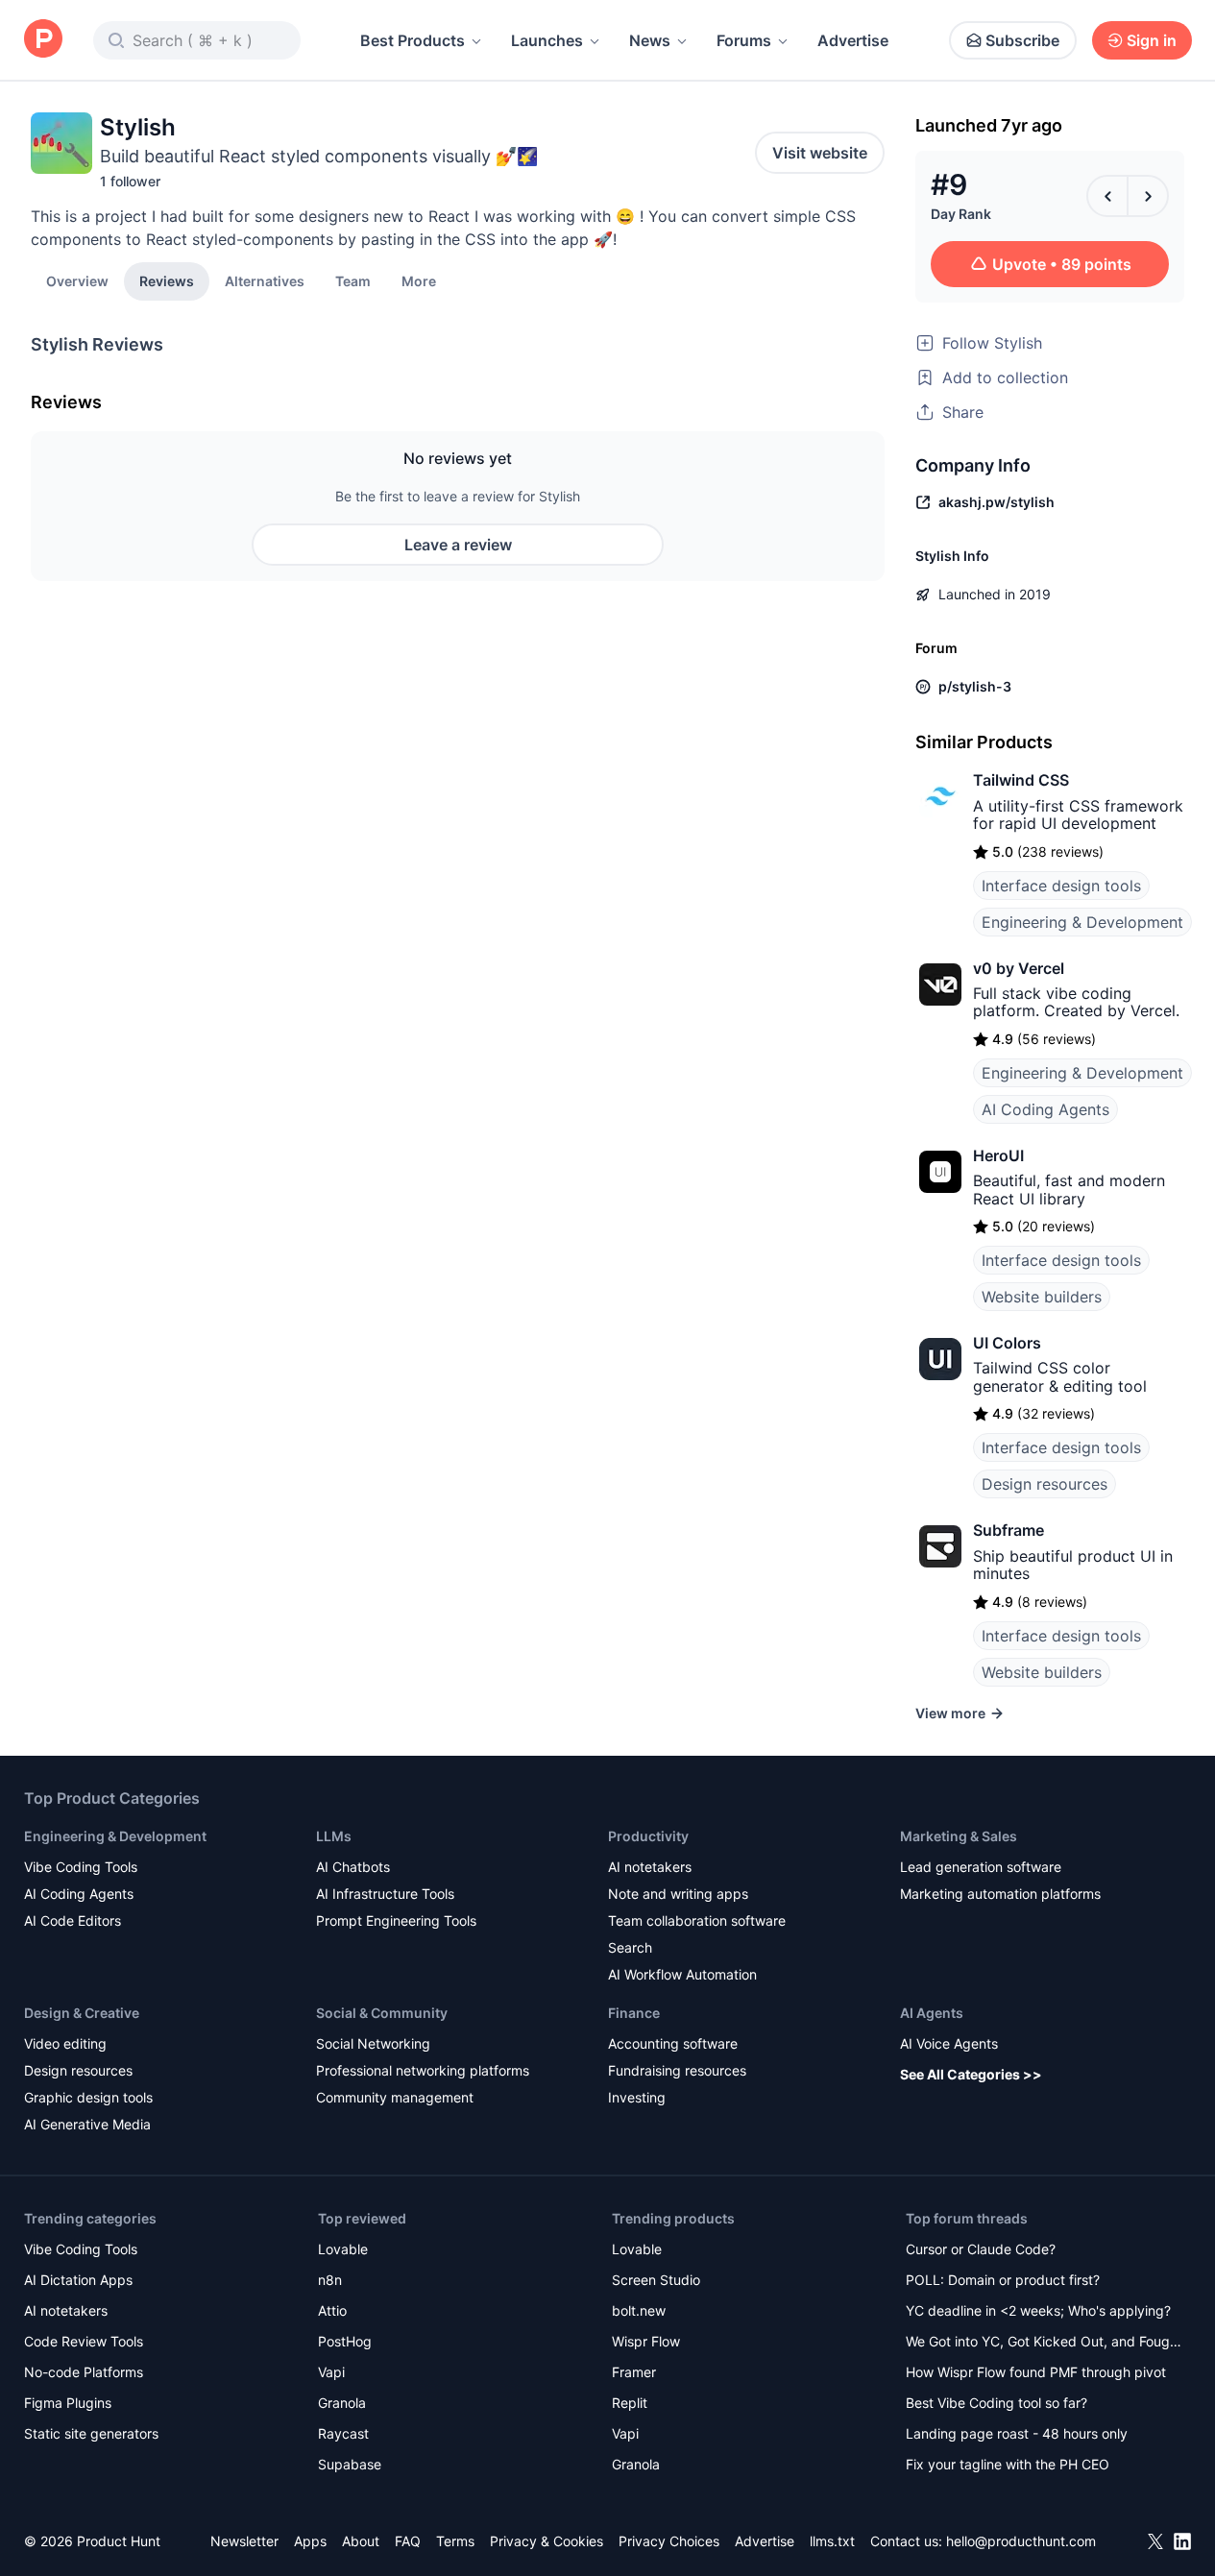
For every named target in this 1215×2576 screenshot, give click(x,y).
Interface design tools (1061, 886)
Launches (547, 40)
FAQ (408, 2541)
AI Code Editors (73, 1920)
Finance (634, 2013)
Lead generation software (981, 1867)
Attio (332, 2310)
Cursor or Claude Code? (981, 2249)
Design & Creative (82, 2013)
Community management (395, 2097)
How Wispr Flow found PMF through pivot (1036, 2372)
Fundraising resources (677, 2070)
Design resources (1045, 1484)
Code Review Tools (84, 2341)
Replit (630, 2403)
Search (630, 1947)
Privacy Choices (669, 2541)
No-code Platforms (84, 2372)
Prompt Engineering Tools (396, 1920)
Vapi (331, 2372)
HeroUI (998, 1155)
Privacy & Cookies (547, 2541)
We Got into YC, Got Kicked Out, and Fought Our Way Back (1044, 2343)
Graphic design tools (88, 2097)
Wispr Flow (646, 2341)
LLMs (334, 1836)
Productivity (648, 1836)
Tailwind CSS (1021, 780)
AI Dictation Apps (78, 2280)
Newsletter (244, 2541)
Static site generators (91, 2433)
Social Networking (373, 2043)
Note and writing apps (678, 1894)
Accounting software (673, 2043)
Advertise (853, 40)
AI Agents (932, 2013)
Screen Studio (656, 2280)
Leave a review (458, 545)
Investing (637, 2097)
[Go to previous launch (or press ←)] (1107, 196)
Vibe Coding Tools (81, 1867)
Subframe (1008, 1530)
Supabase (350, 2464)
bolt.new (639, 2310)
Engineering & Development (1082, 922)
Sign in (1152, 40)
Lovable (343, 2249)
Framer (634, 2372)
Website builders (1042, 1297)
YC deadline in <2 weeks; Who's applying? (1038, 2310)
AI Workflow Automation (682, 1974)
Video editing (65, 2043)
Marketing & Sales (959, 1836)
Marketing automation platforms (1000, 1894)
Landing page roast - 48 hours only (1017, 2433)
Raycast (343, 2433)
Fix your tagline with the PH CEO (1008, 2464)
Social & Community (382, 2013)
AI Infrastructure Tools (385, 1894)
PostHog (345, 2341)
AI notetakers (650, 1867)
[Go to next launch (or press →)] (1148, 196)
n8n (330, 2280)
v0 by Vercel (1019, 968)
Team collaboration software (697, 1920)
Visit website (820, 153)
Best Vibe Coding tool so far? (996, 2403)
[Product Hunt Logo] (43, 40)
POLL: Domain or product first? (1003, 2280)
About (361, 2541)
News (650, 40)
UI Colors (1007, 1343)
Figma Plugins (68, 2403)
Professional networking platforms (423, 2070)
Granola (342, 2403)
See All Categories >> (971, 2074)
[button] (419, 280)
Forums (744, 40)
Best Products (413, 40)
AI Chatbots (353, 1867)
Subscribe (1022, 40)
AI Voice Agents (949, 2043)
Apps (310, 2541)
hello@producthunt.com (1021, 2541)
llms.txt (832, 2541)
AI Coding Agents (1045, 1109)
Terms (455, 2541)
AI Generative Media (87, 2124)
